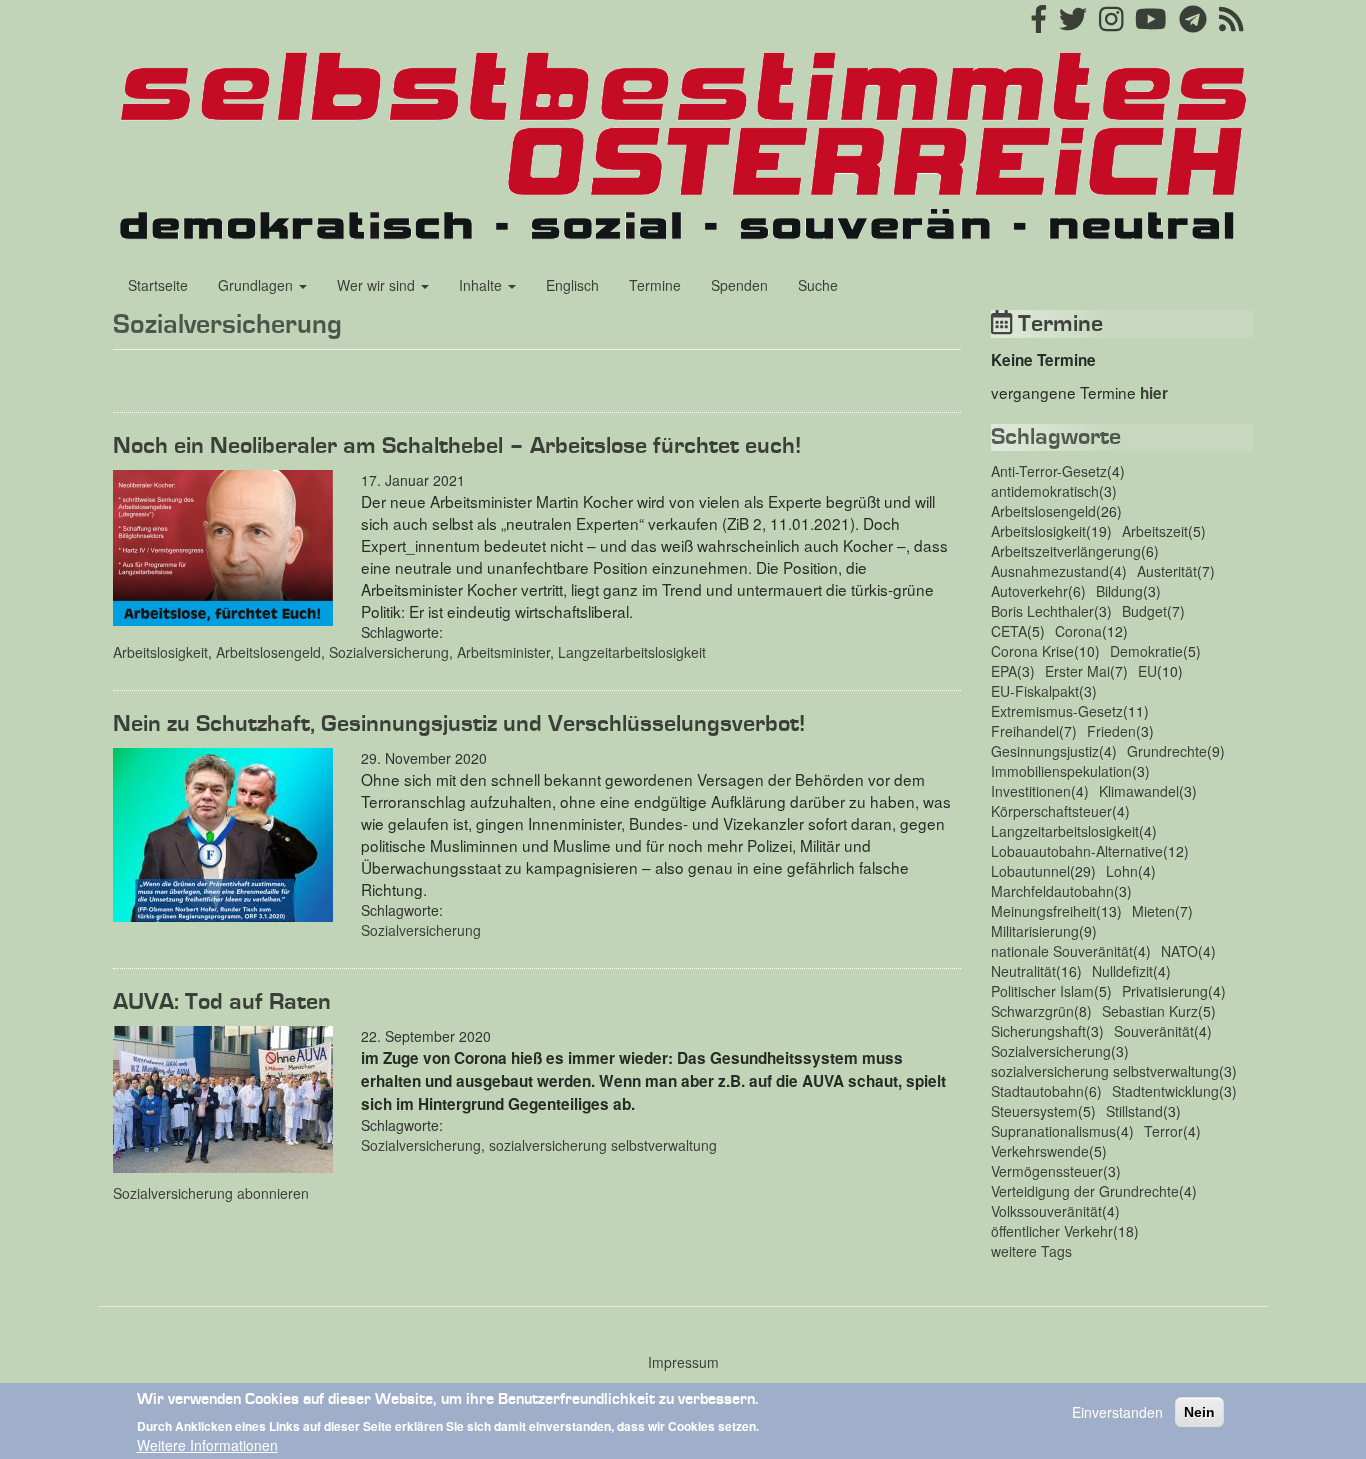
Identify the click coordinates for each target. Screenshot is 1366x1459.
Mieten (1153, 911)
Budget (1144, 611)
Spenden (739, 285)
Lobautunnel (1030, 871)
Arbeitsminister (503, 652)
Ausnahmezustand (1050, 571)
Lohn (1122, 871)
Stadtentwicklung (1165, 1091)
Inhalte (482, 285)
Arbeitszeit (1155, 531)
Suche (818, 285)
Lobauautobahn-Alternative (1077, 851)
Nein (1199, 1412)
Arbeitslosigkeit (160, 652)
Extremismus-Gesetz (1057, 711)
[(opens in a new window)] (1039, 24)
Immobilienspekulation (1061, 771)
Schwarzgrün (1032, 1011)
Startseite (158, 285)
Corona (1078, 631)
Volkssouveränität (1046, 1211)
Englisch (572, 285)
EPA (1004, 671)
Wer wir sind (378, 285)
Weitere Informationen (207, 1445)
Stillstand (1134, 1111)
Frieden (1111, 731)
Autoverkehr (1029, 591)
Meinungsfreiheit (1043, 911)
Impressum (683, 1362)
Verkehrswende (1040, 1151)
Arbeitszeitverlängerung (1066, 551)
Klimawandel (1139, 791)
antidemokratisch (1045, 491)
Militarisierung (1035, 931)
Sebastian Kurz (1150, 1011)
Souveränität (1154, 1031)
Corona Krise (1032, 651)
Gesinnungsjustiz (1045, 751)
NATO (1179, 951)
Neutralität (1023, 971)
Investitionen (1031, 791)
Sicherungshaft (1038, 1031)
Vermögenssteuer (1047, 1171)
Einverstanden (1117, 1412)
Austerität (1167, 571)
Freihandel (1025, 731)
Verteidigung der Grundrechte (1085, 1191)
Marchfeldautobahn (1052, 891)
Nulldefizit (1122, 971)
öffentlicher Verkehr (1052, 1231)
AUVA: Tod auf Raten (222, 1002)
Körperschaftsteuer (1051, 811)
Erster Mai (1077, 671)
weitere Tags (1031, 1251)
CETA (1009, 631)
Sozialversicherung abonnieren (211, 1193)
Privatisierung (1165, 991)
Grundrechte (1167, 751)
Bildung (1119, 591)
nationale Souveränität (1062, 951)
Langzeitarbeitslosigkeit (632, 652)
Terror (1163, 1131)
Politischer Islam (1042, 991)
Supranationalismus (1053, 1131)
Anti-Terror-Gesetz (1049, 471)
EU (1147, 671)
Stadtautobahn (1037, 1091)
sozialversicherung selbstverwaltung (603, 1145)
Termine (655, 285)
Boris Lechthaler (1042, 611)
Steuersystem (1034, 1111)
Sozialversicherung (389, 652)
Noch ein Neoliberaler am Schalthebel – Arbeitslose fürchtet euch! (457, 446)
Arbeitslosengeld (268, 652)
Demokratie (1146, 651)
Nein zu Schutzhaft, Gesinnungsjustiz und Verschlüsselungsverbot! (459, 724)
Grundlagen (257, 285)
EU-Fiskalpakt (1035, 691)
